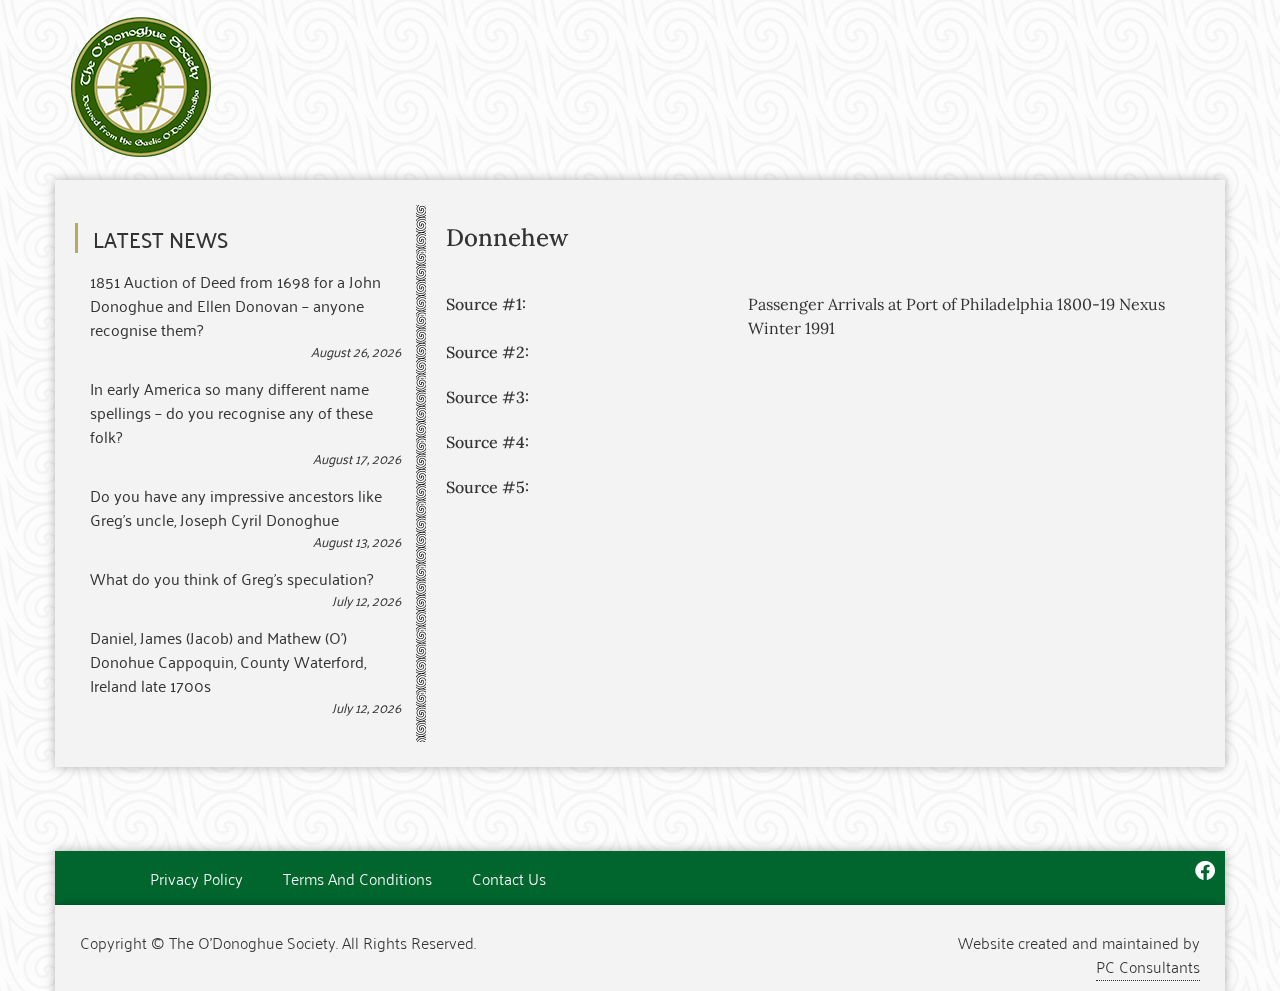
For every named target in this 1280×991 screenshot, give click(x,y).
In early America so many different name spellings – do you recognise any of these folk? (231, 412)
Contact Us (509, 878)
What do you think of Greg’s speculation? (231, 578)
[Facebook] (1205, 871)
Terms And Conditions (357, 878)
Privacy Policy (196, 878)
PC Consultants (1148, 966)
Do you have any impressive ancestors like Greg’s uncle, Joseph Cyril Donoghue (236, 507)
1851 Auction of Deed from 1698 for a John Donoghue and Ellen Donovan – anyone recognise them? (235, 305)
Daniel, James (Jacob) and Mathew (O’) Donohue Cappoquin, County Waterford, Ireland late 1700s (228, 661)
